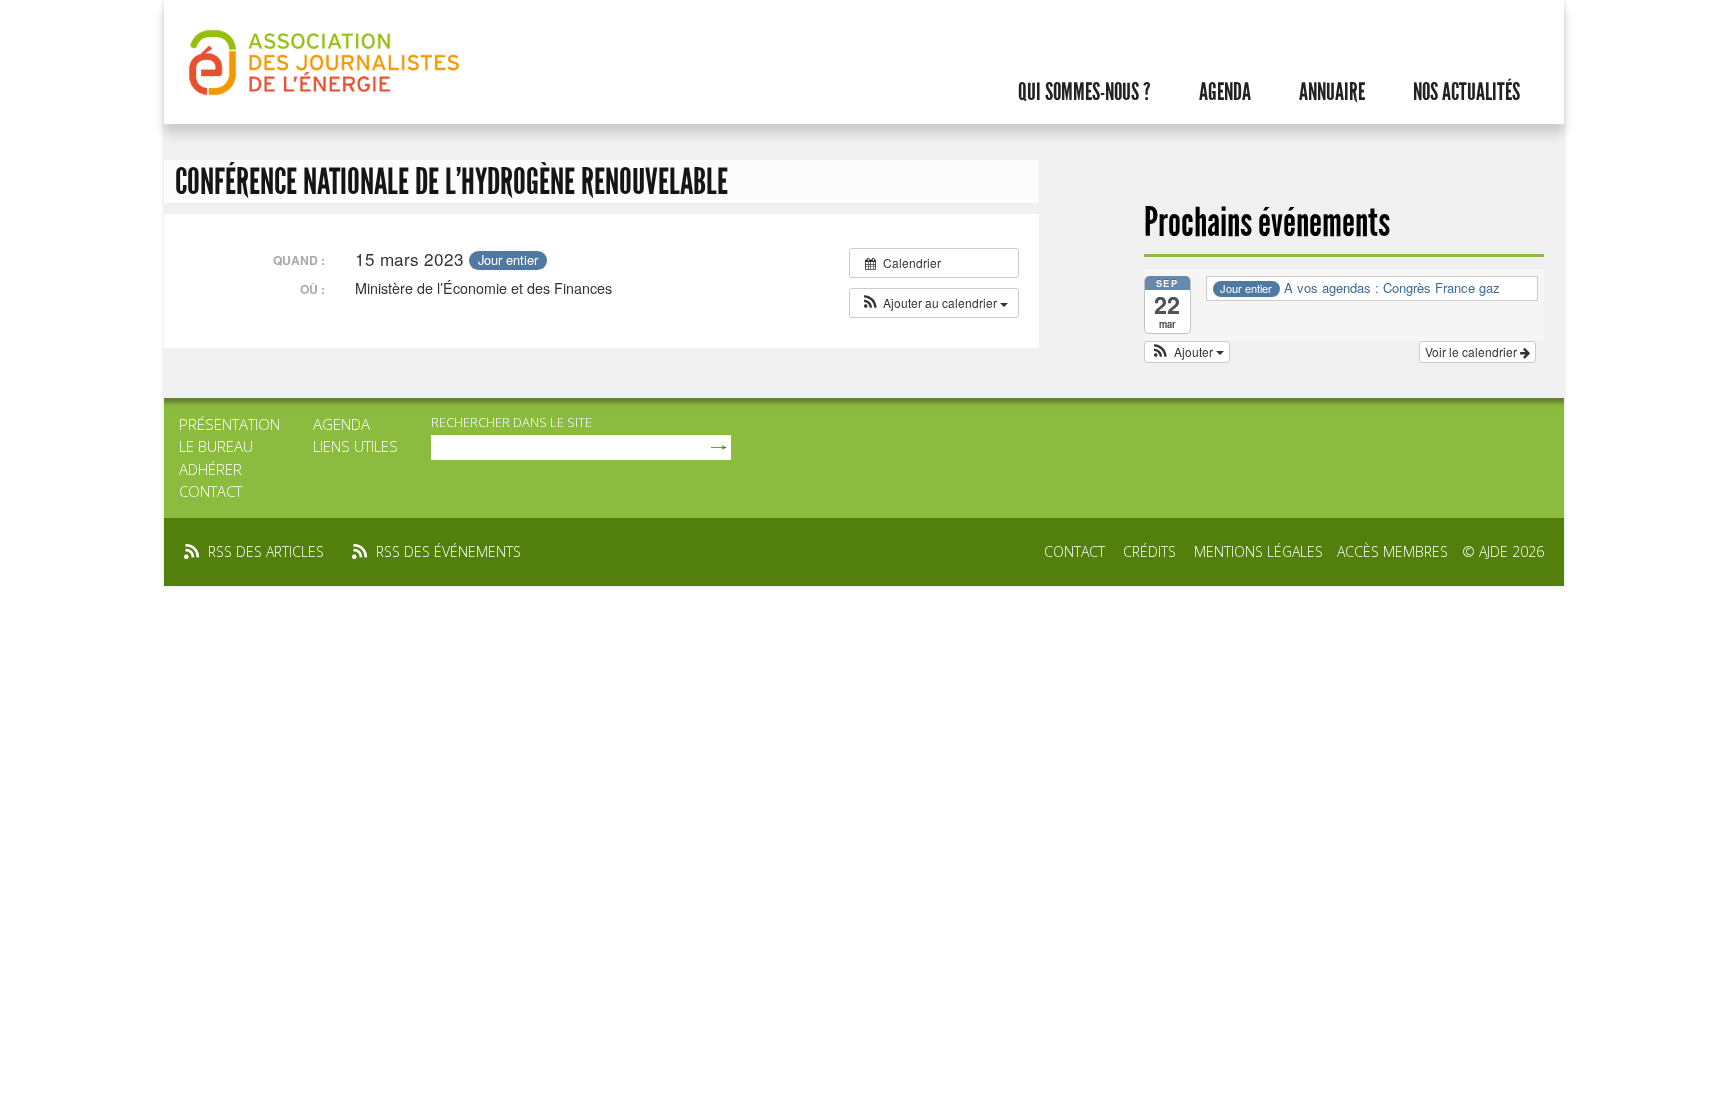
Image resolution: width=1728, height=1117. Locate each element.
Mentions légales (1258, 551)
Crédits (1149, 551)
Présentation (229, 424)
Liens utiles (355, 446)
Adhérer (210, 469)
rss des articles (266, 551)
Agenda (1225, 92)
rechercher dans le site (511, 422)
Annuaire (1332, 92)
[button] (934, 303)
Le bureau (216, 446)
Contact (210, 491)
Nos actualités (1466, 92)
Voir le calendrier (1472, 351)
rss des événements (448, 551)
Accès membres (1392, 551)
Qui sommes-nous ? (1084, 92)
